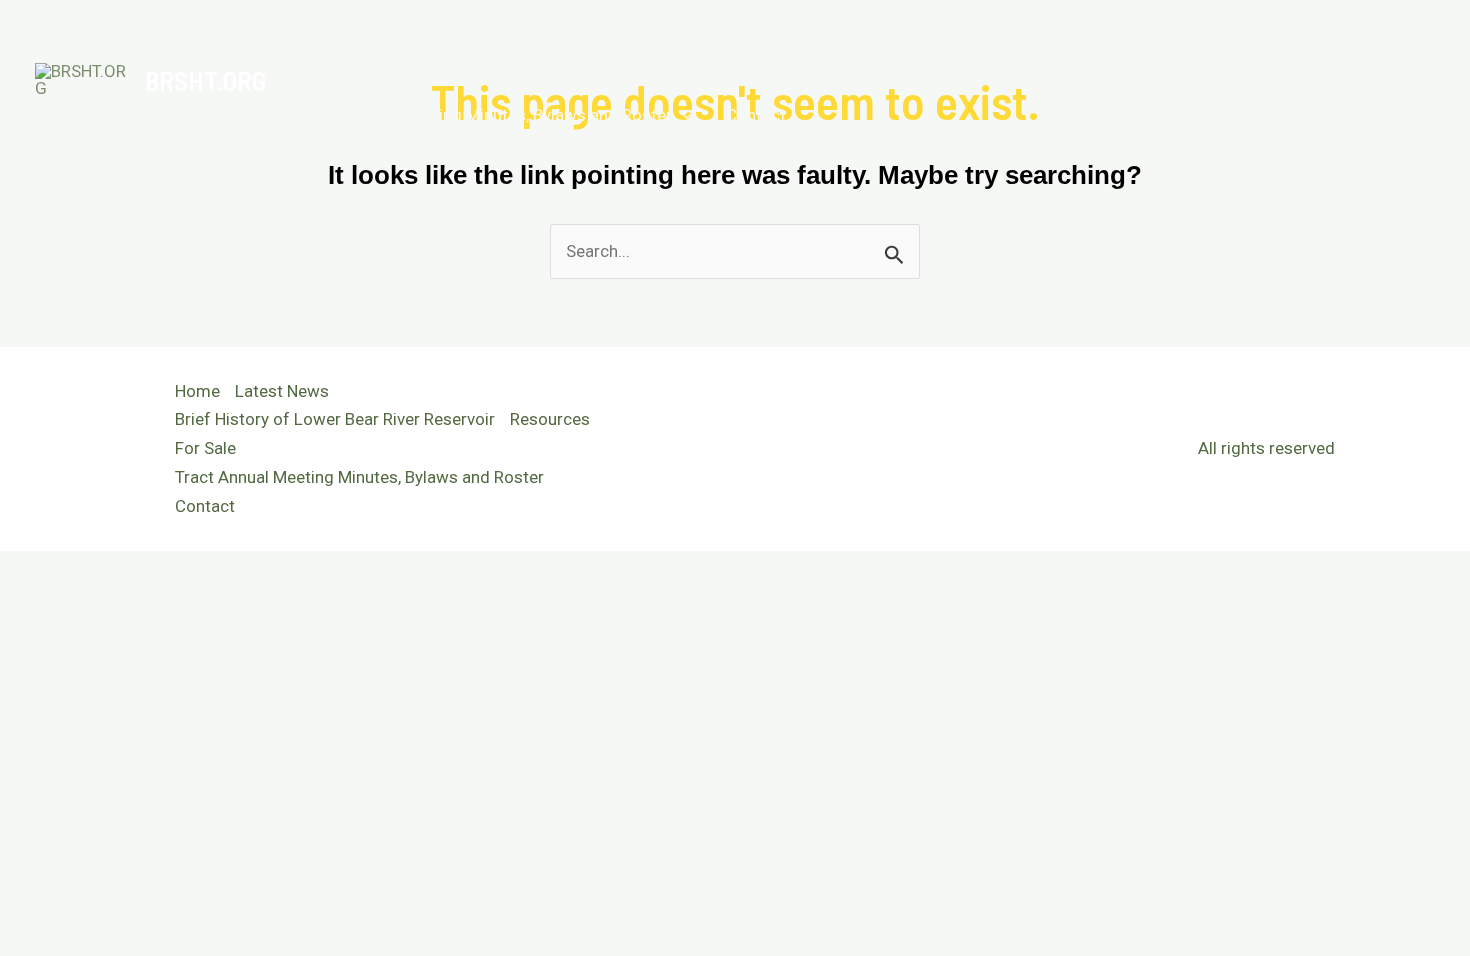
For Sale (1028, 45)
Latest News (429, 45)
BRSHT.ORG (205, 80)
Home (325, 45)
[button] (954, 45)
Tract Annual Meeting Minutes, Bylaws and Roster (487, 115)
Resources (904, 45)
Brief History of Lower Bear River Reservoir (670, 45)
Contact (756, 115)
